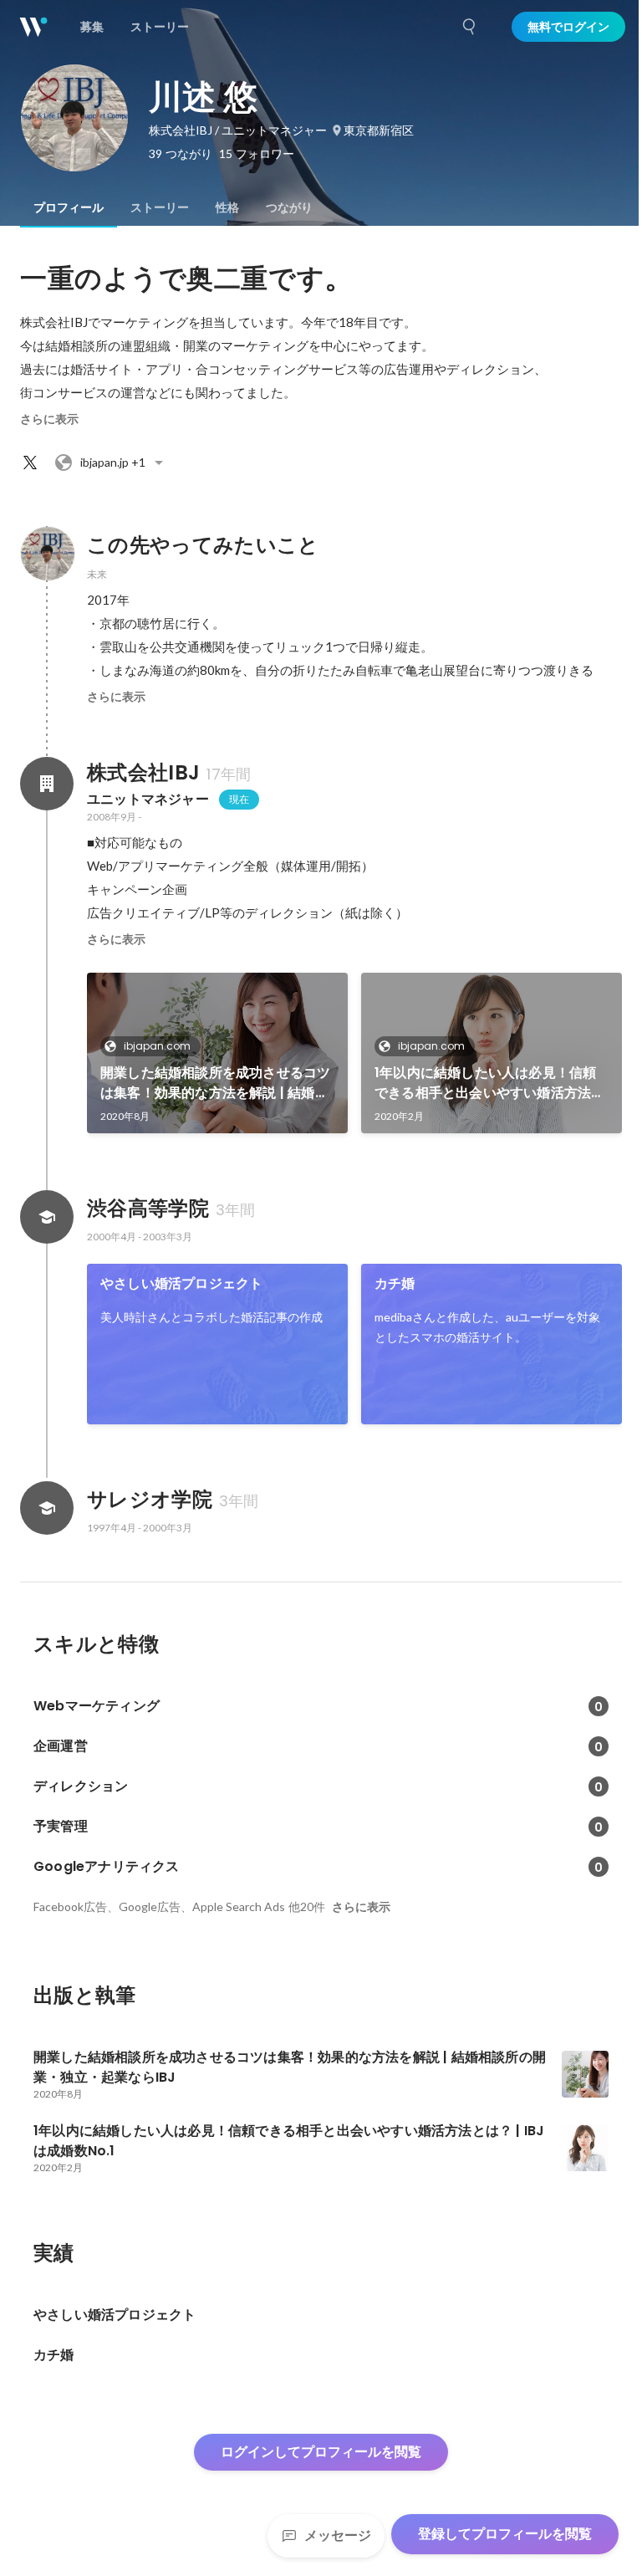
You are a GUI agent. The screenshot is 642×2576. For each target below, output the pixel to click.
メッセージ (338, 2535)
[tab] (69, 207)
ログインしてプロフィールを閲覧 (321, 2452)
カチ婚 (395, 1283)
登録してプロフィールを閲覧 (505, 2534)
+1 (113, 462)
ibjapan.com (157, 1046)
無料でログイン (568, 27)
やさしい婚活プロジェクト (181, 1283)
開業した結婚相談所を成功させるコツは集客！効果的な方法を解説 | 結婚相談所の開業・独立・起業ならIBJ (215, 1083)
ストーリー (160, 207)
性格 (227, 207)
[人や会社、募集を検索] (470, 27)
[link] (217, 1053)
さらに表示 (49, 419)
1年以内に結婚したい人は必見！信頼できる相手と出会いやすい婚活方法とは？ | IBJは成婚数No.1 (489, 1083)
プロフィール (69, 207)
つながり (289, 207)
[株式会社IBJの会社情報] (47, 784)
